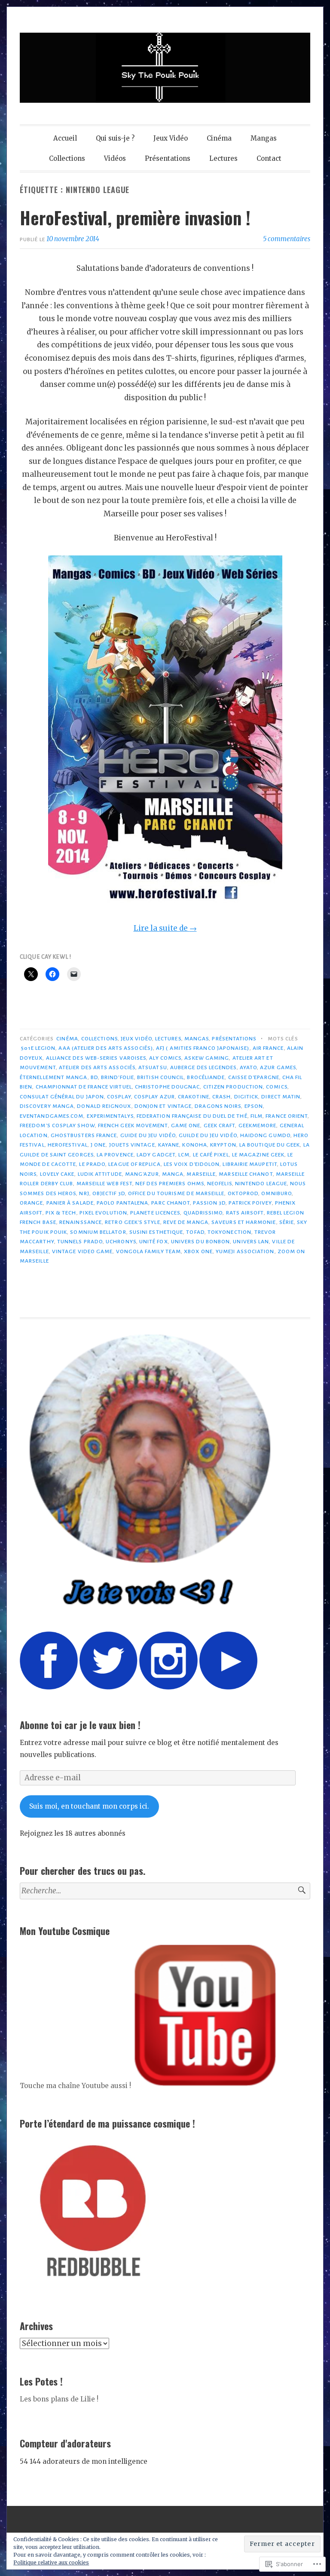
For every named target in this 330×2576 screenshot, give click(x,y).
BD (94, 1077)
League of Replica (134, 1164)
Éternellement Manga (54, 1077)
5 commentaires (287, 239)
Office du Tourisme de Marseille (176, 1193)
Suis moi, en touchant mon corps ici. (89, 1806)
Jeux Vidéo (171, 138)
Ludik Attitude (100, 1174)
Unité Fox (154, 1242)
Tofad (195, 1232)
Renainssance (81, 1222)
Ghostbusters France (84, 1135)
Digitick (246, 1097)
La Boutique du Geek (270, 1145)
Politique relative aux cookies (51, 2562)
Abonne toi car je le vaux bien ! (80, 1725)
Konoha (194, 1145)
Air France (268, 1048)
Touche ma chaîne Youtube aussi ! (76, 2086)
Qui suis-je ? (115, 138)
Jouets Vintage (132, 1145)
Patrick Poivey (250, 1203)
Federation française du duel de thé (192, 1116)
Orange (31, 1203)
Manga (173, 1174)
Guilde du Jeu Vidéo (208, 1135)
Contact (269, 158)
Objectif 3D (109, 1193)
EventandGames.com (52, 1116)
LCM (184, 1155)
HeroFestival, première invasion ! (135, 218)
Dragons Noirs (218, 1106)
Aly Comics (165, 1058)
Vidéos (115, 158)
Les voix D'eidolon (192, 1164)
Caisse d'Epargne (254, 1077)
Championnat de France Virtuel (84, 1087)
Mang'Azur (142, 1174)
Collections (67, 158)
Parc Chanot (171, 1203)
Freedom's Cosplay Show (57, 1125)
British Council (160, 1077)
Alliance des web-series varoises (96, 1058)
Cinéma (219, 138)
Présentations (168, 158)
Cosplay (119, 1097)
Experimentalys (110, 1116)
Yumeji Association (245, 1251)
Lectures (223, 158)
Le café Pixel (211, 1155)
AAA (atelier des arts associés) (105, 1048)
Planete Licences (155, 1213)
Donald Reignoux (104, 1106)
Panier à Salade (70, 1203)
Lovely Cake (57, 1174)
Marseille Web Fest (104, 1184)
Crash (222, 1097)
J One (98, 1145)
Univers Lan (251, 1242)
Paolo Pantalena (122, 1203)
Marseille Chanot (246, 1174)
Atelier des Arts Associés (97, 1067)
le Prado (92, 1164)
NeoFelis (220, 1184)
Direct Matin (281, 1097)
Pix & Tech (61, 1213)
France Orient (287, 1116)
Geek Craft (220, 1125)
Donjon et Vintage (163, 1106)
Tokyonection (229, 1232)
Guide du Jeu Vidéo (148, 1135)
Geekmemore (258, 1125)
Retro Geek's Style (132, 1222)
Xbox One (198, 1251)
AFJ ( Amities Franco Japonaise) (203, 1048)
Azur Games (278, 1067)
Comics (277, 1087)
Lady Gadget (156, 1155)
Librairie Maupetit (250, 1164)
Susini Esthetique (156, 1232)
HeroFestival (68, 1145)
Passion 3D (209, 1203)
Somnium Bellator (98, 1232)
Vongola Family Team (149, 1251)
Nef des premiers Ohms (170, 1184)
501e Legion (38, 1048)
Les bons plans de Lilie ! (59, 2399)
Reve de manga (186, 1222)
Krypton (223, 1145)
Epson (254, 1106)
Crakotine (194, 1097)
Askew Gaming (207, 1058)
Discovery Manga (47, 1106)
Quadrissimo (203, 1213)
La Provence (115, 1155)
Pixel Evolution (103, 1213)
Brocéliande (206, 1077)
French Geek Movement (133, 1125)
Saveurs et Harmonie (244, 1222)
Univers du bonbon (200, 1242)
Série (287, 1222)
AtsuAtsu (153, 1067)
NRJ (84, 1193)
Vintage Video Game (82, 1251)
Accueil (65, 138)
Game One (186, 1125)
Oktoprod (243, 1193)
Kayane (169, 1145)
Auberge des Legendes (203, 1067)
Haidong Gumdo (265, 1135)
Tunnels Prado (80, 1242)
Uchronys (121, 1242)
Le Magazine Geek (258, 1155)
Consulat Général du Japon (62, 1097)
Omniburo (277, 1193)
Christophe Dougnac (167, 1087)
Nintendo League (261, 1184)
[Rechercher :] (165, 1891)
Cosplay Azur (154, 1097)
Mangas (264, 138)
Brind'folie (118, 1077)
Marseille (201, 1174)
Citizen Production (233, 1087)
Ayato (248, 1067)
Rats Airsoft (245, 1213)
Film (257, 1116)
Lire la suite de (165, 928)
